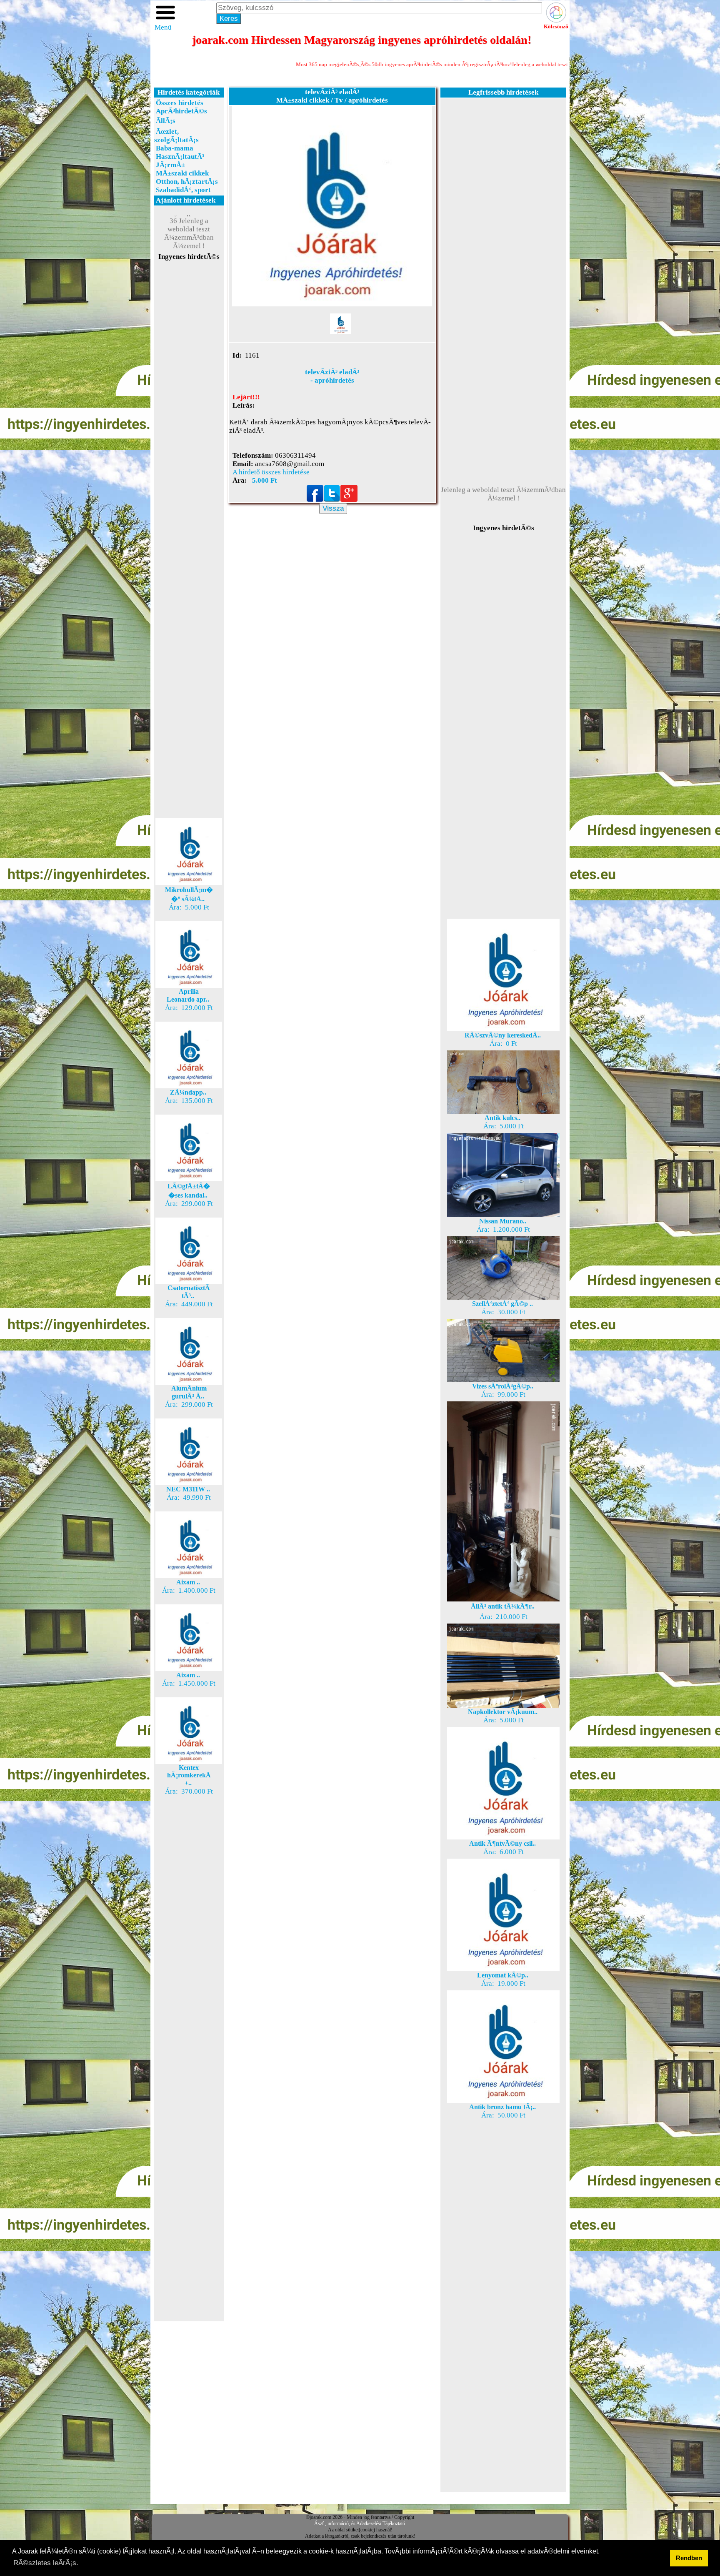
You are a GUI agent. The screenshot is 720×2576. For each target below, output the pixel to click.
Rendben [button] (689, 2558)
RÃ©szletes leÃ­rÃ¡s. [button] (46, 2563)
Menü (163, 27)
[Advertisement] (189, 410)
